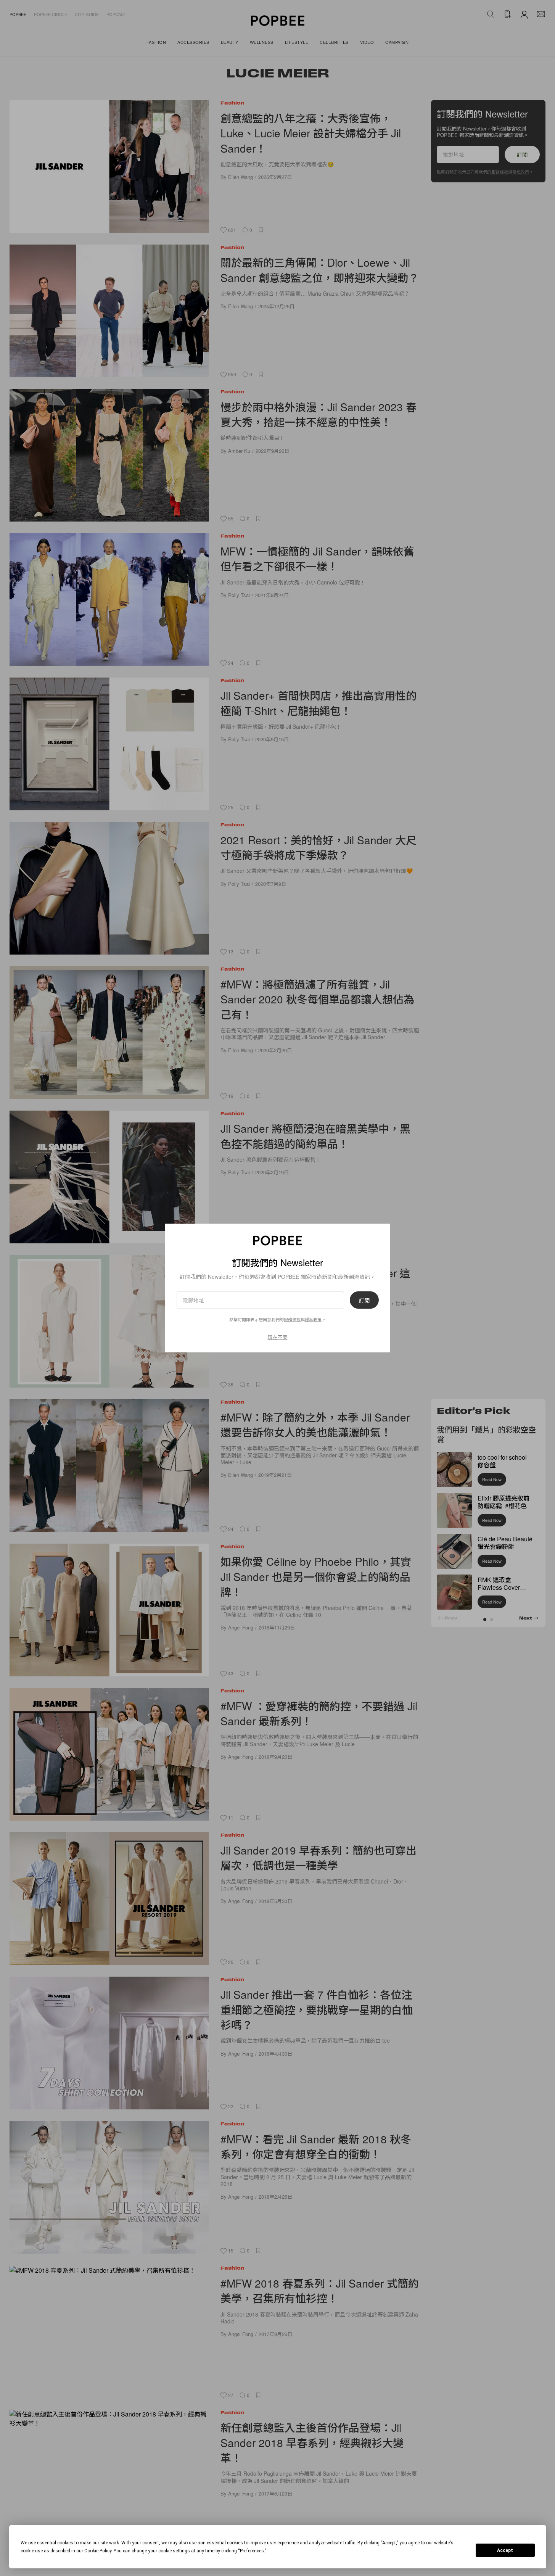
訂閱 (364, 1300)
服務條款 (292, 1319)
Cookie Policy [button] (98, 2551)
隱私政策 (313, 1319)
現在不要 (278, 1337)
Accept (505, 2550)
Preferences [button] (252, 2551)
